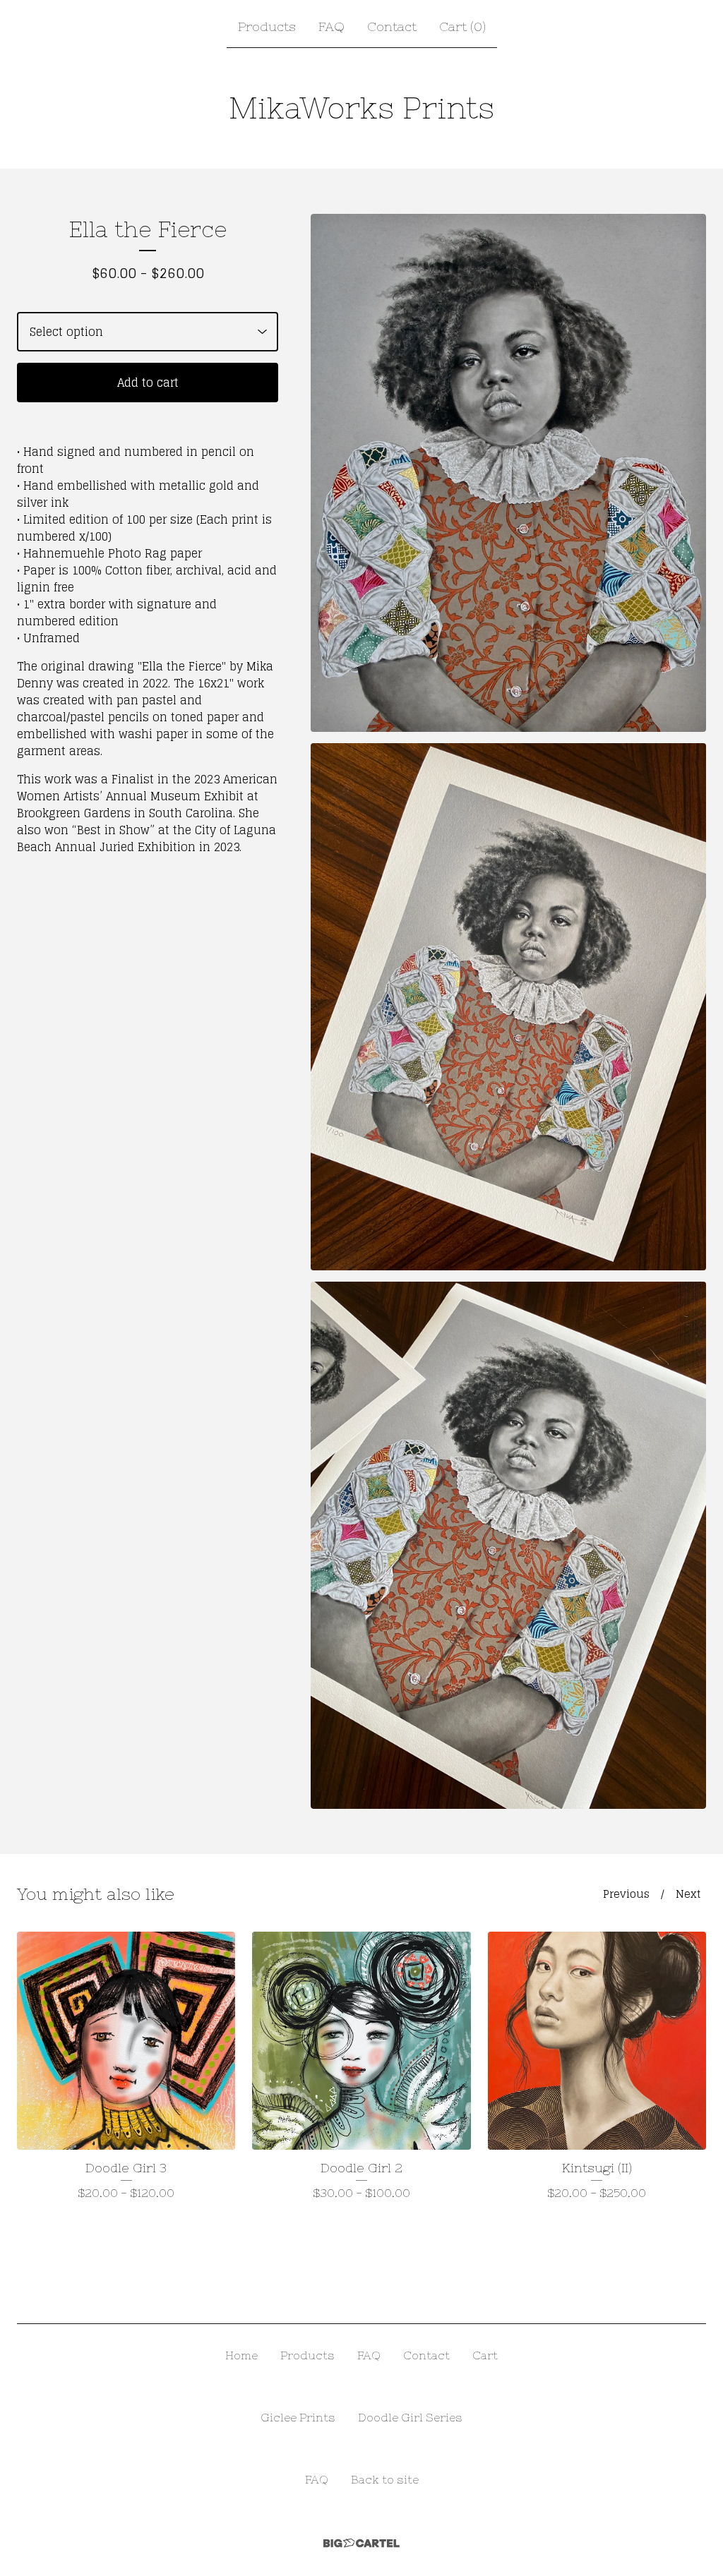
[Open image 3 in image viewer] (508, 1545)
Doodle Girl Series (410, 2417)
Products (267, 26)
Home (241, 2355)
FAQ (331, 26)
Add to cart (148, 383)
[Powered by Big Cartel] (361, 2543)
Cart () (462, 26)
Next (688, 1894)
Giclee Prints (298, 2417)
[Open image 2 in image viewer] (508, 1007)
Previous (626, 1894)
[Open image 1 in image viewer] (508, 473)
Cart (485, 2355)
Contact (392, 26)
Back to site (385, 2479)
